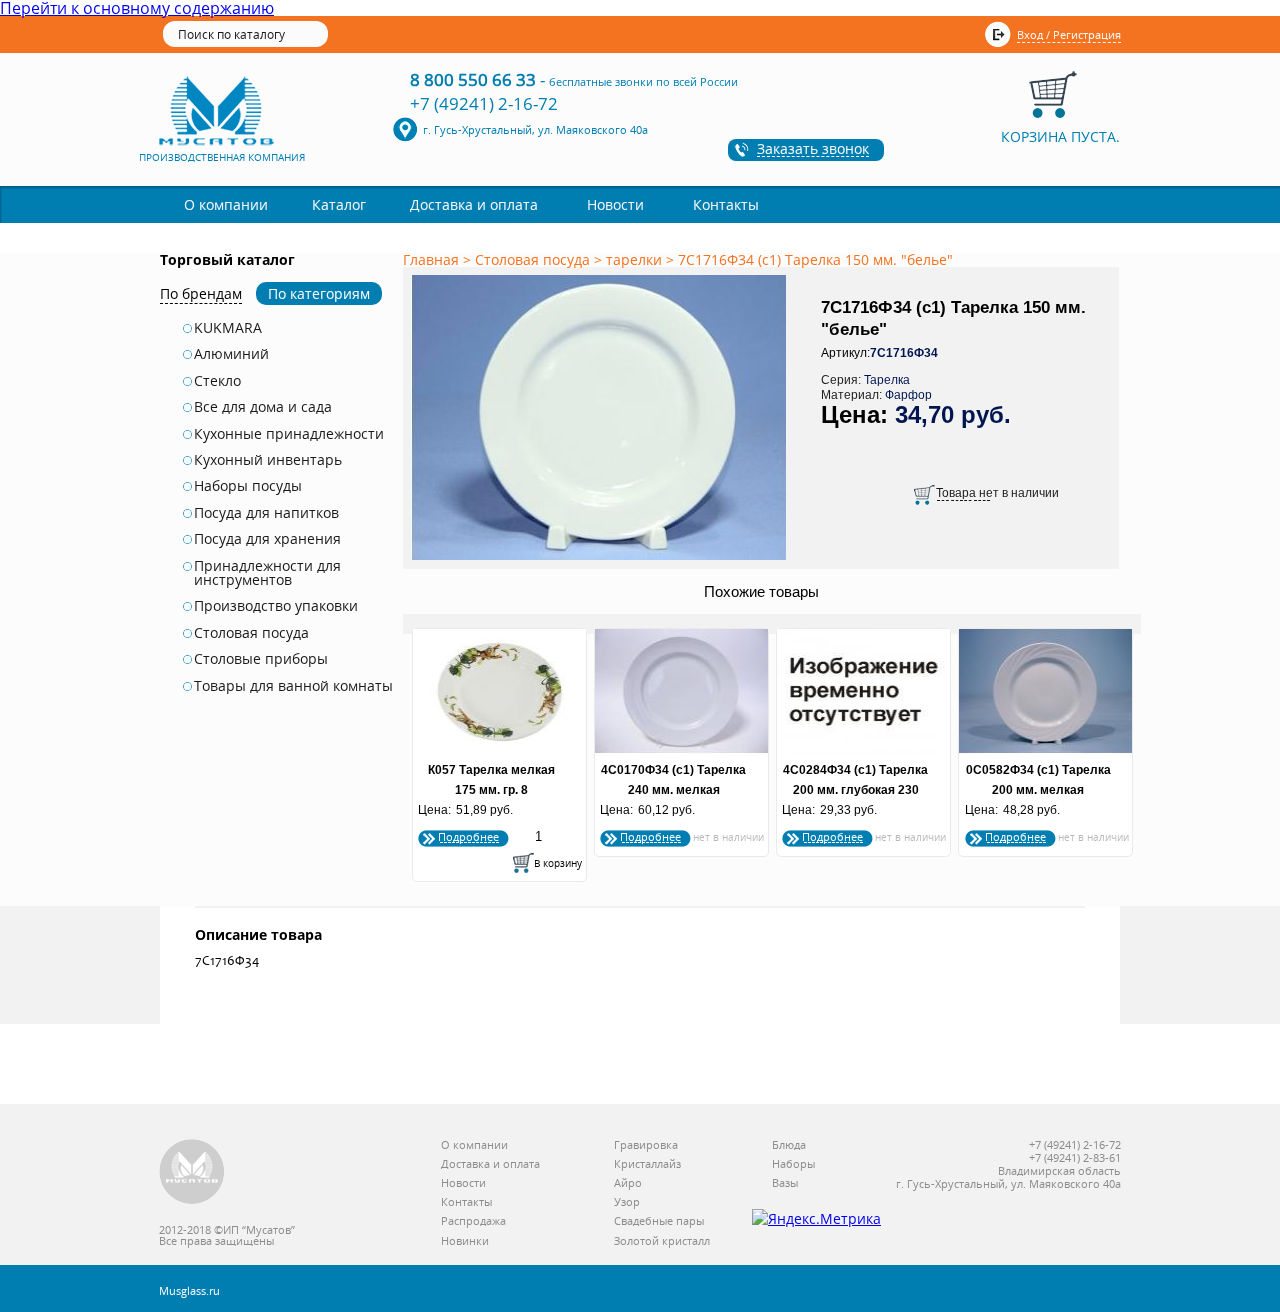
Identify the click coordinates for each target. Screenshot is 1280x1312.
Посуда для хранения (267, 539)
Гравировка (646, 1145)
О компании (226, 204)
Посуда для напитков (266, 513)
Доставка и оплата (474, 204)
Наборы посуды (248, 486)
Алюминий (231, 354)
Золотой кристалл (662, 1241)
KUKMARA (228, 328)
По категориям (319, 293)
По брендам (201, 293)
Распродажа (473, 1221)
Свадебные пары (659, 1221)
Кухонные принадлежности (289, 434)
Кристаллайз (647, 1164)
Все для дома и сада (263, 407)
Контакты (726, 204)
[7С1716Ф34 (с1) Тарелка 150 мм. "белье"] (602, 561)
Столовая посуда (251, 633)
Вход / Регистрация (1069, 34)
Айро (628, 1183)
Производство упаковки (276, 606)
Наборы (793, 1164)
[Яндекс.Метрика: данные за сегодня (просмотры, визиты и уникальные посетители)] (816, 1219)
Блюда (789, 1145)
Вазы (785, 1183)
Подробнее (468, 836)
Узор (627, 1202)
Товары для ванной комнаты (293, 686)
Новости (615, 204)
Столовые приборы (261, 659)
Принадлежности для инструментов (267, 573)
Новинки (465, 1241)
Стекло (217, 381)
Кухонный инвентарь (268, 460)
